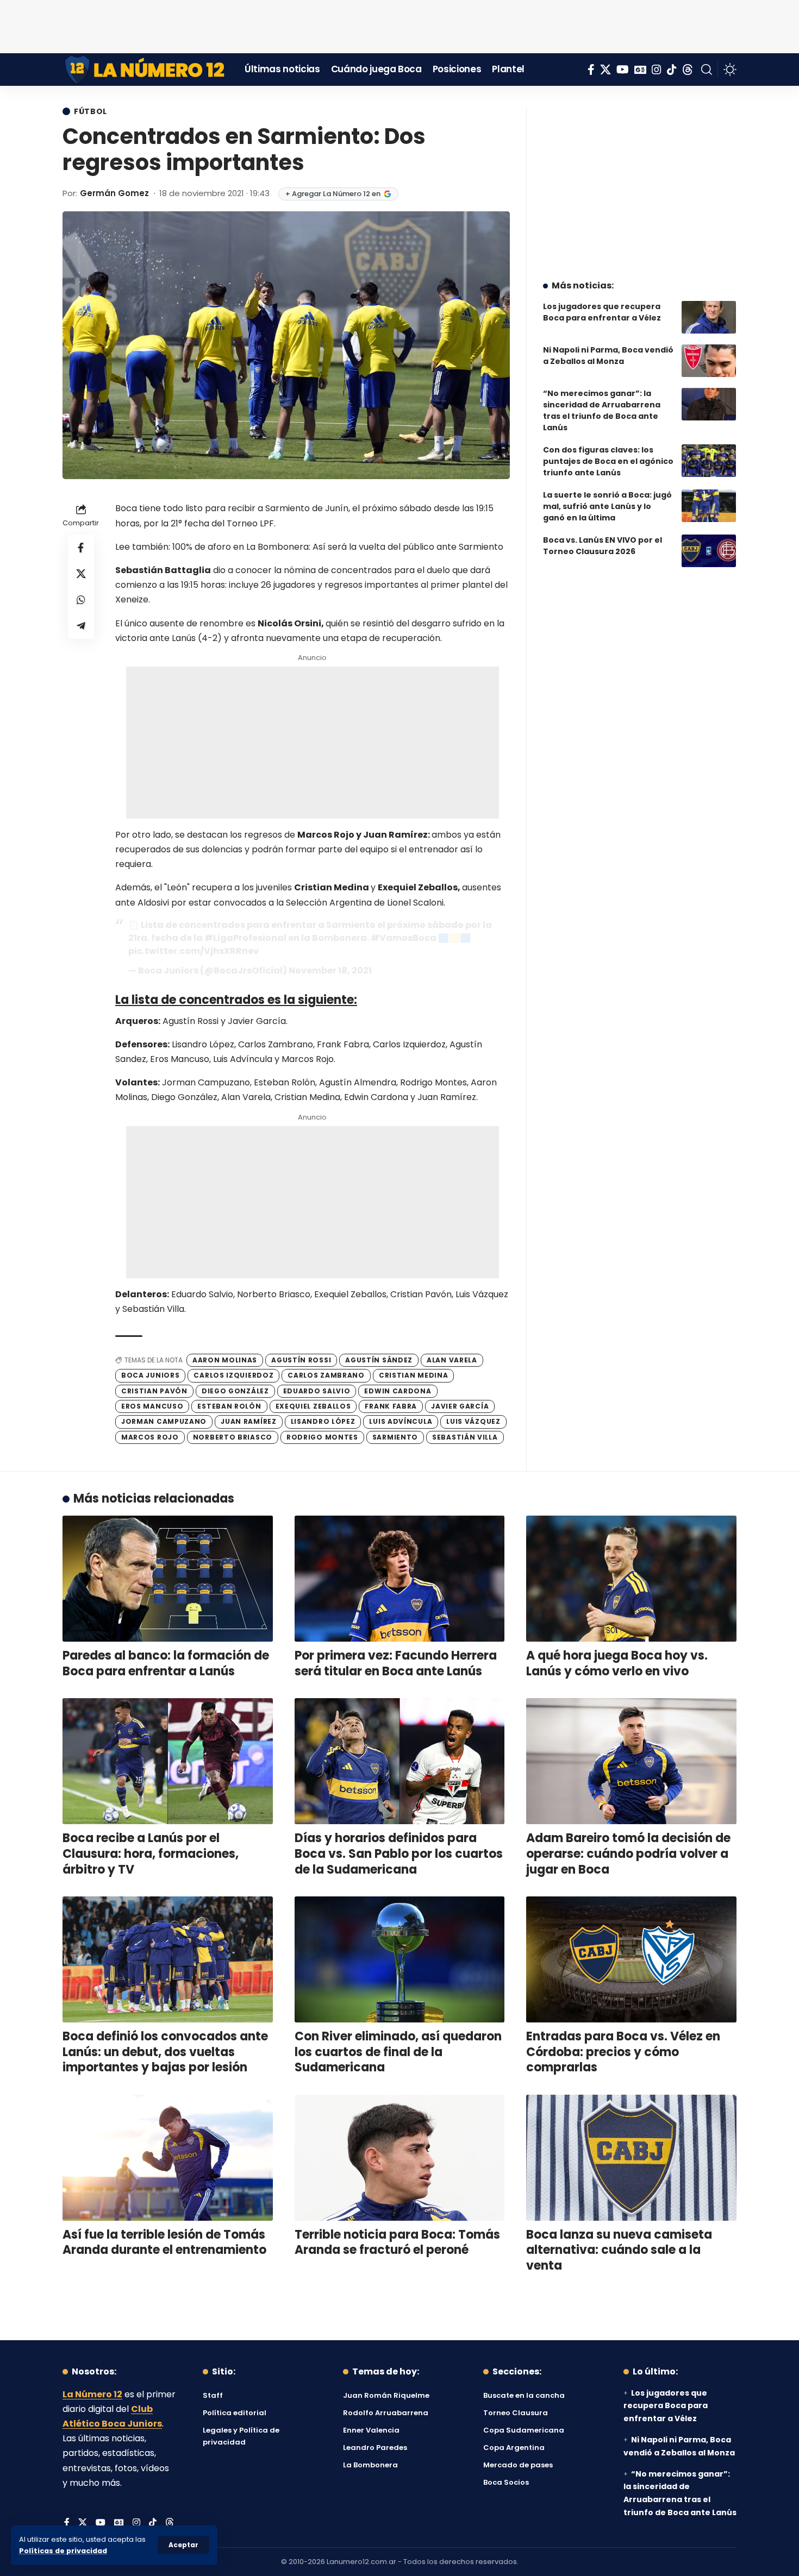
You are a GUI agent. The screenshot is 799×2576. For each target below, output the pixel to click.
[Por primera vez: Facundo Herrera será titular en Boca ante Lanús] (400, 1579)
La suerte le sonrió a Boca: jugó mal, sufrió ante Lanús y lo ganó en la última (607, 506)
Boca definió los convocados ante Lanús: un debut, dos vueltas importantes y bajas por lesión (165, 2052)
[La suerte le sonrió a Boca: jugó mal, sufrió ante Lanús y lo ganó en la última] (709, 506)
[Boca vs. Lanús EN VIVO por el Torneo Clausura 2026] (709, 551)
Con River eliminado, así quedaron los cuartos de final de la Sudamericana (398, 2052)
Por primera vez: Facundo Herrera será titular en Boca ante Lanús (396, 1663)
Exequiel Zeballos (313, 1406)
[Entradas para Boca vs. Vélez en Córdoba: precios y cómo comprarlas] (631, 1959)
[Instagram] (657, 70)
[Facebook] (591, 70)
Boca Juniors (150, 1375)
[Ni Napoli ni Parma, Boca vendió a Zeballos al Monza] (709, 361)
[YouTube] (623, 70)
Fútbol (90, 111)
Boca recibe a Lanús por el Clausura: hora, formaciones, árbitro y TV (151, 1854)
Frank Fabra (391, 1406)
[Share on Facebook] (81, 548)
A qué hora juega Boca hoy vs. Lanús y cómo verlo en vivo (617, 1663)
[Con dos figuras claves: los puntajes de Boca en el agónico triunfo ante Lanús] (709, 461)
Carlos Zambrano (326, 1375)
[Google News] (640, 70)
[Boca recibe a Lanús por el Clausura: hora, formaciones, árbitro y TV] (168, 1761)
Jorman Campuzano (164, 1421)
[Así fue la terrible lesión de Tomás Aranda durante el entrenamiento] (168, 2158)
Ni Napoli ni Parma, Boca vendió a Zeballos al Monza (608, 356)
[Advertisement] (399, 24)
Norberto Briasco (233, 1437)
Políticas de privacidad (63, 2551)
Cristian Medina (414, 1375)
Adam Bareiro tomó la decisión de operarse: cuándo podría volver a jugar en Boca (628, 1854)
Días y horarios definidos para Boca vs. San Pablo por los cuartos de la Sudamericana (399, 1854)
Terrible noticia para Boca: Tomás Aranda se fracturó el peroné (397, 2242)
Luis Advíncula (401, 1421)
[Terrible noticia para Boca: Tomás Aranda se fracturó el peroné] (400, 2158)
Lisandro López (323, 1421)
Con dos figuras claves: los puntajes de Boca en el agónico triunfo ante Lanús (608, 461)
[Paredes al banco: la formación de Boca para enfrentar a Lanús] (168, 1579)
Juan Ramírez (248, 1421)
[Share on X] (81, 574)
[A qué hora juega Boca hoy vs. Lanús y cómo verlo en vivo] (631, 1579)
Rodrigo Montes (322, 1437)
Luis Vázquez (473, 1421)
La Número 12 (92, 2394)
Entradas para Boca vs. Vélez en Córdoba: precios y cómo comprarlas (623, 2052)
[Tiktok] (672, 70)
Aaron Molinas (225, 1360)
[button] (183, 2545)
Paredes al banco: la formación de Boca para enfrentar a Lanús (166, 1663)
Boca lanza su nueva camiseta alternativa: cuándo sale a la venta (619, 2250)
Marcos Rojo (150, 1437)
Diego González (235, 1391)
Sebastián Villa (465, 1437)
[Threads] (688, 70)
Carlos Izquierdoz (233, 1375)
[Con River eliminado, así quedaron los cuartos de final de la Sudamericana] (400, 1959)
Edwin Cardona (398, 1391)
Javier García (460, 1406)
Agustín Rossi (301, 1360)
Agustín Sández (379, 1360)
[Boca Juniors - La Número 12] (145, 70)
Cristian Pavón (154, 1391)
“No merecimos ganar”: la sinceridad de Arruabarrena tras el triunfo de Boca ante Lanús (602, 410)
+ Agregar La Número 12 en (333, 194)
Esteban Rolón (229, 1406)
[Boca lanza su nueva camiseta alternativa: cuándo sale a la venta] (631, 2158)
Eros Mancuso (152, 1406)
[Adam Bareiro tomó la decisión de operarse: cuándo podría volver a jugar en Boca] (631, 1761)
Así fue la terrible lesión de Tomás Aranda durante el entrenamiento (164, 2242)
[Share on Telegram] (81, 626)
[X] (606, 70)
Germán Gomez (114, 193)
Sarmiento (395, 1437)
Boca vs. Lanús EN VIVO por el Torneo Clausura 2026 (603, 546)
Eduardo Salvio (317, 1391)
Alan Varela (452, 1360)
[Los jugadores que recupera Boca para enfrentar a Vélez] (709, 317)
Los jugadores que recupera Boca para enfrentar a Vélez (602, 312)
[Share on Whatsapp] (81, 600)
